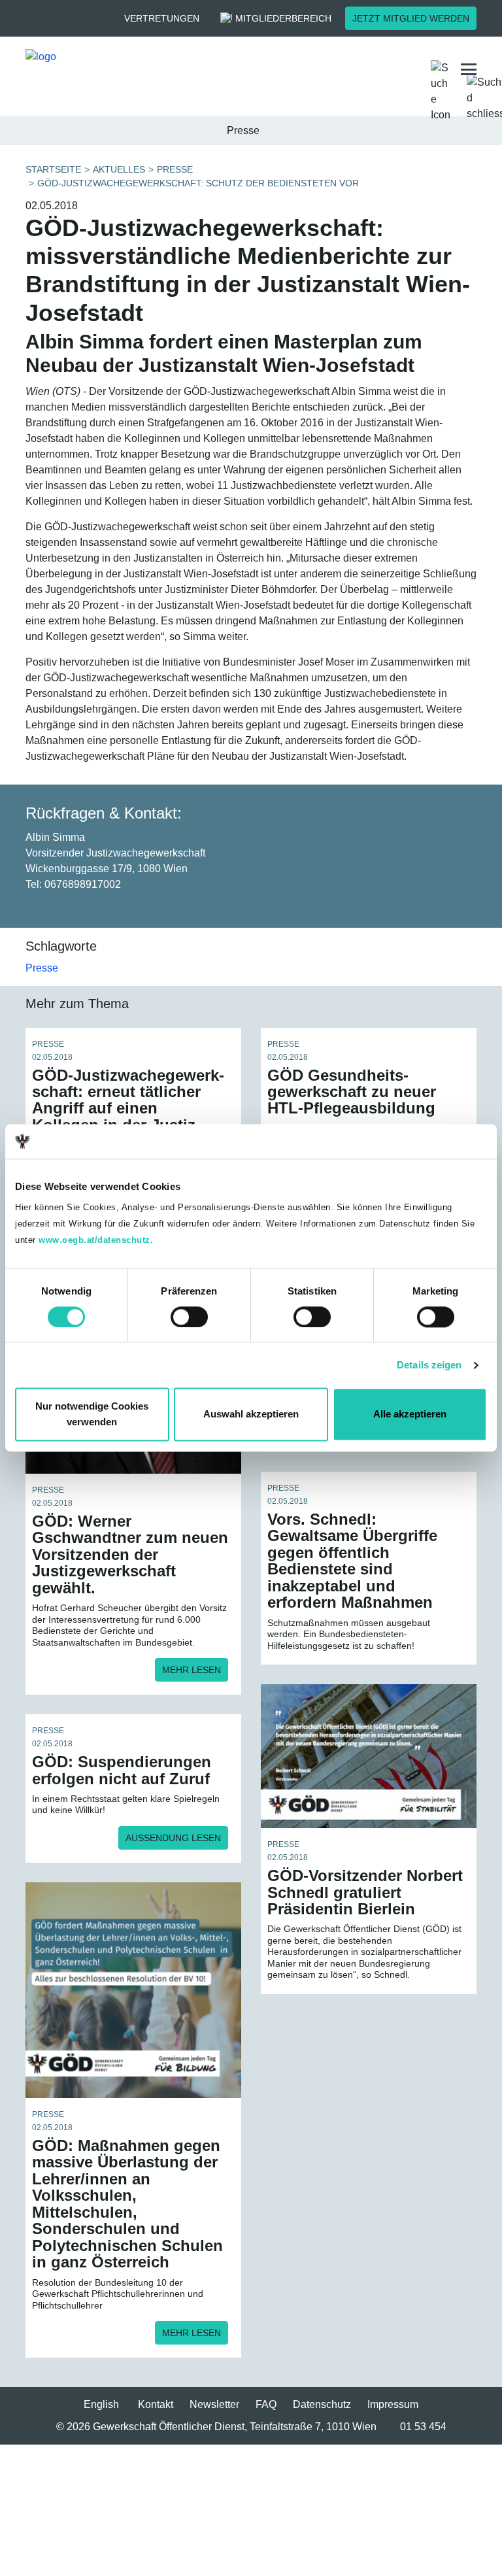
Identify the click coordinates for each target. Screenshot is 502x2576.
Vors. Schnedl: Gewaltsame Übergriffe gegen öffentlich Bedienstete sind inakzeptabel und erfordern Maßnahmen (352, 1561)
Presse (42, 968)
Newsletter (214, 2404)
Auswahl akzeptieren (251, 1415)
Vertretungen (162, 18)
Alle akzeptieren (410, 1415)
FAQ (266, 2404)
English (101, 2404)
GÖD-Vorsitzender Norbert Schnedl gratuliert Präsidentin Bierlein (365, 1892)
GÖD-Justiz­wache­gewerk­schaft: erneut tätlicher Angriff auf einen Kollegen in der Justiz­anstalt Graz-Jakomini (128, 1109)
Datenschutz (322, 2404)
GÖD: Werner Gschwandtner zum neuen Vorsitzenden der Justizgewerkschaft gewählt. (130, 1554)
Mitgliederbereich (283, 18)
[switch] (189, 1317)
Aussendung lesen (173, 1838)
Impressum (393, 2404)
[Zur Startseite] (129, 69)
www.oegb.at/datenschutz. (96, 1240)
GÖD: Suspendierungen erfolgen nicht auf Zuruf (122, 1770)
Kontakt (156, 2404)
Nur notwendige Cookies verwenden (92, 1415)
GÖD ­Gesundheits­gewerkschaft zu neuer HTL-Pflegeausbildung (352, 1092)
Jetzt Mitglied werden (411, 18)
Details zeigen (429, 1365)
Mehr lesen (192, 1670)
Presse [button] (243, 130)
